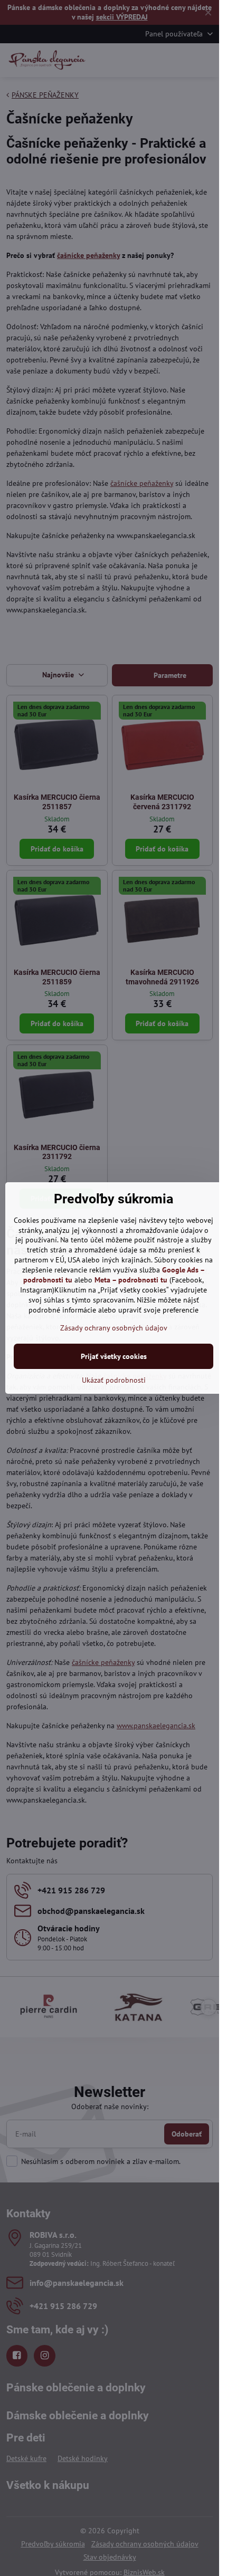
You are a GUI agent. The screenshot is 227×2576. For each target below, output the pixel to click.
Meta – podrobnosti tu (131, 1280)
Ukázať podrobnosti (114, 1380)
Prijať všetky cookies (114, 1356)
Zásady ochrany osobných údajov (114, 1328)
